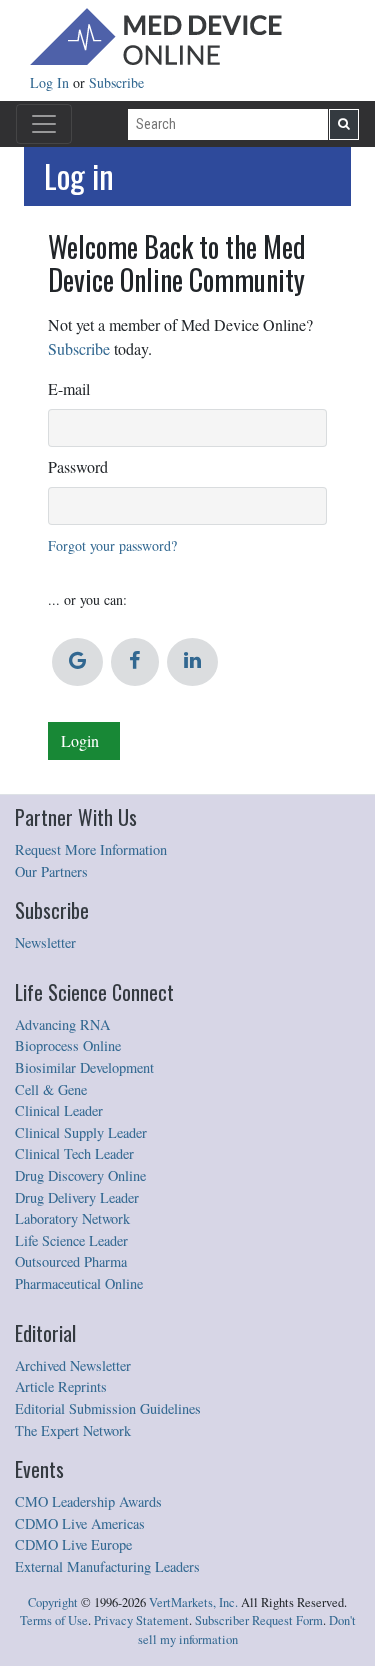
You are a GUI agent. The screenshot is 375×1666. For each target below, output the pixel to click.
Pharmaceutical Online (79, 1283)
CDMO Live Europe (73, 1544)
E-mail (69, 388)
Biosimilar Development (84, 1067)
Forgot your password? (112, 545)
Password (78, 466)
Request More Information (91, 849)
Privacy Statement (141, 1620)
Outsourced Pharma (71, 1261)
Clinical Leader (59, 1110)
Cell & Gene (51, 1089)
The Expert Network (73, 1430)
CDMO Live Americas (80, 1523)
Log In (51, 82)
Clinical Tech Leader (74, 1153)
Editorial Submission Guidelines (108, 1408)
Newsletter (45, 942)
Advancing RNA (62, 1024)
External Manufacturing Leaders (107, 1566)
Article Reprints (61, 1386)
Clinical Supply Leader (81, 1132)
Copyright (53, 1602)
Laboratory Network (72, 1218)
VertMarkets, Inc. (193, 1602)
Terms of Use (54, 1620)
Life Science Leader (71, 1240)
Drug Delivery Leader (77, 1197)
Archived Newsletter (73, 1365)
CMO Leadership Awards (88, 1501)
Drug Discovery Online (80, 1175)
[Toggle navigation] (44, 124)
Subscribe (116, 82)
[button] (77, 662)
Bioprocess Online (68, 1045)
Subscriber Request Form (259, 1620)
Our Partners (51, 871)
